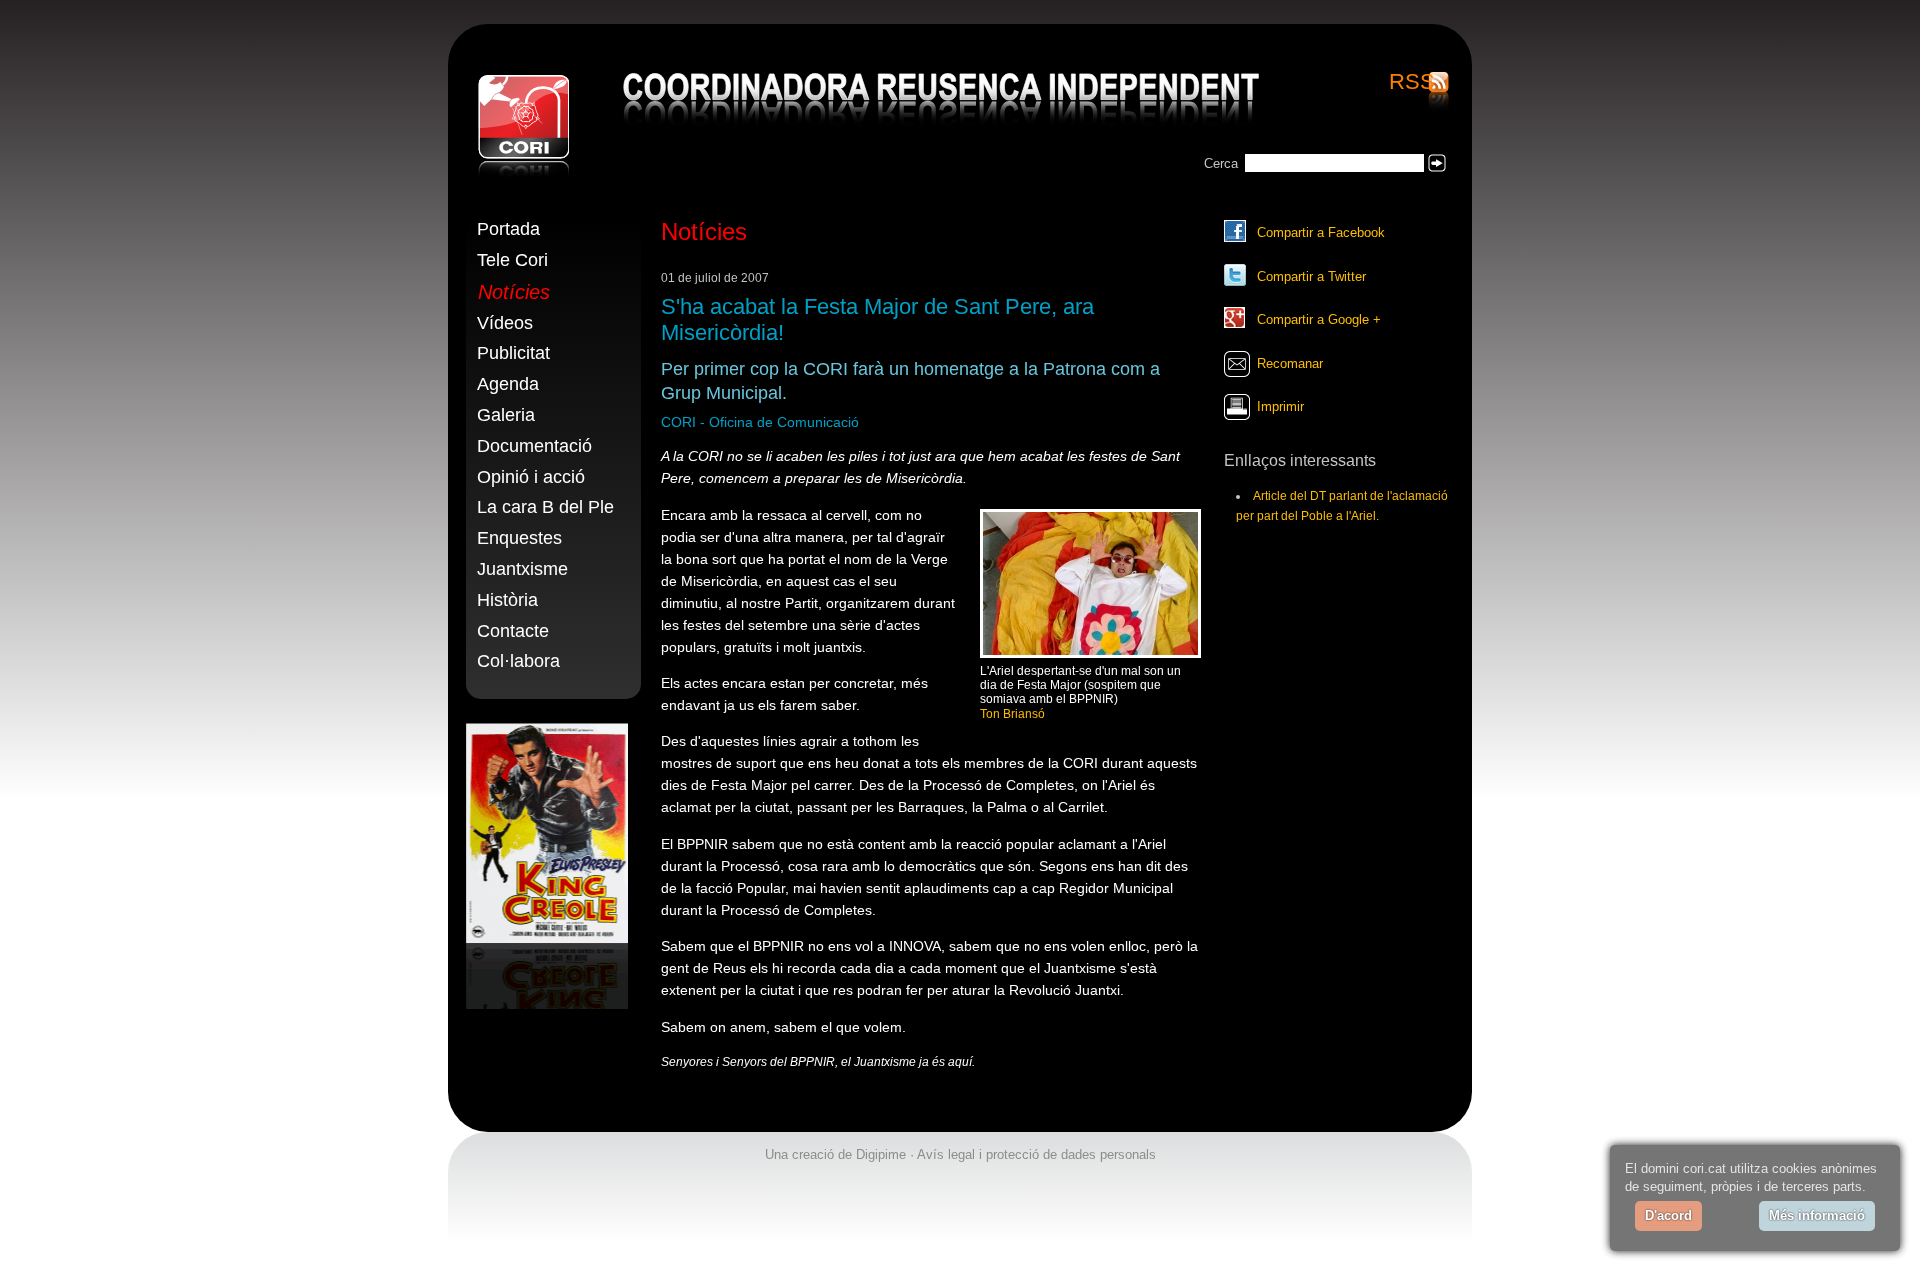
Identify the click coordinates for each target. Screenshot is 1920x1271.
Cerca (1221, 163)
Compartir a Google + (1319, 319)
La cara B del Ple (545, 507)
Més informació (1817, 1215)
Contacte (513, 631)
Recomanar (1290, 363)
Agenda (508, 384)
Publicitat (513, 353)
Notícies (514, 292)
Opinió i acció (531, 477)
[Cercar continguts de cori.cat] (1437, 163)
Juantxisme (522, 569)
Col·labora (518, 661)
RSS (1412, 83)
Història (507, 600)
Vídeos (505, 323)
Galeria (506, 415)
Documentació (534, 446)
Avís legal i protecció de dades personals (1036, 1154)
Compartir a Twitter (1311, 276)
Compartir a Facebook (1321, 232)
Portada (508, 229)
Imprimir (1280, 406)
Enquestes (519, 538)
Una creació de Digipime (835, 1154)
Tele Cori (512, 260)
